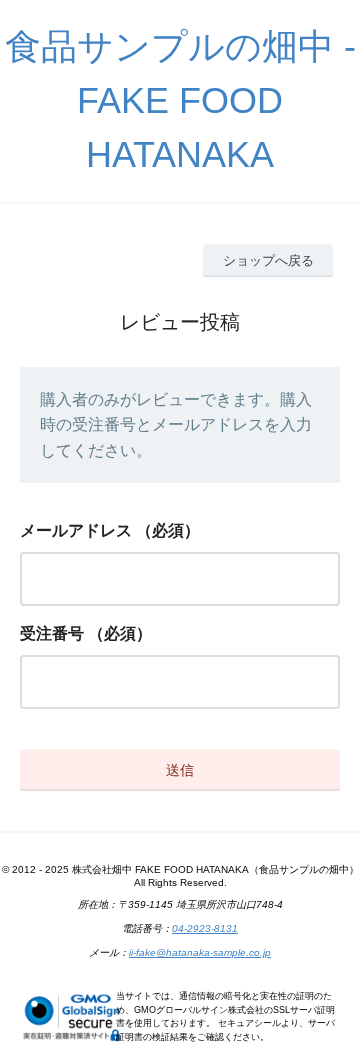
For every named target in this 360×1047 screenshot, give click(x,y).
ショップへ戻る (268, 260)
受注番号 (52, 633)
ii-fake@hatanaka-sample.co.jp (200, 952)
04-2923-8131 (205, 928)
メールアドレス (76, 530)
